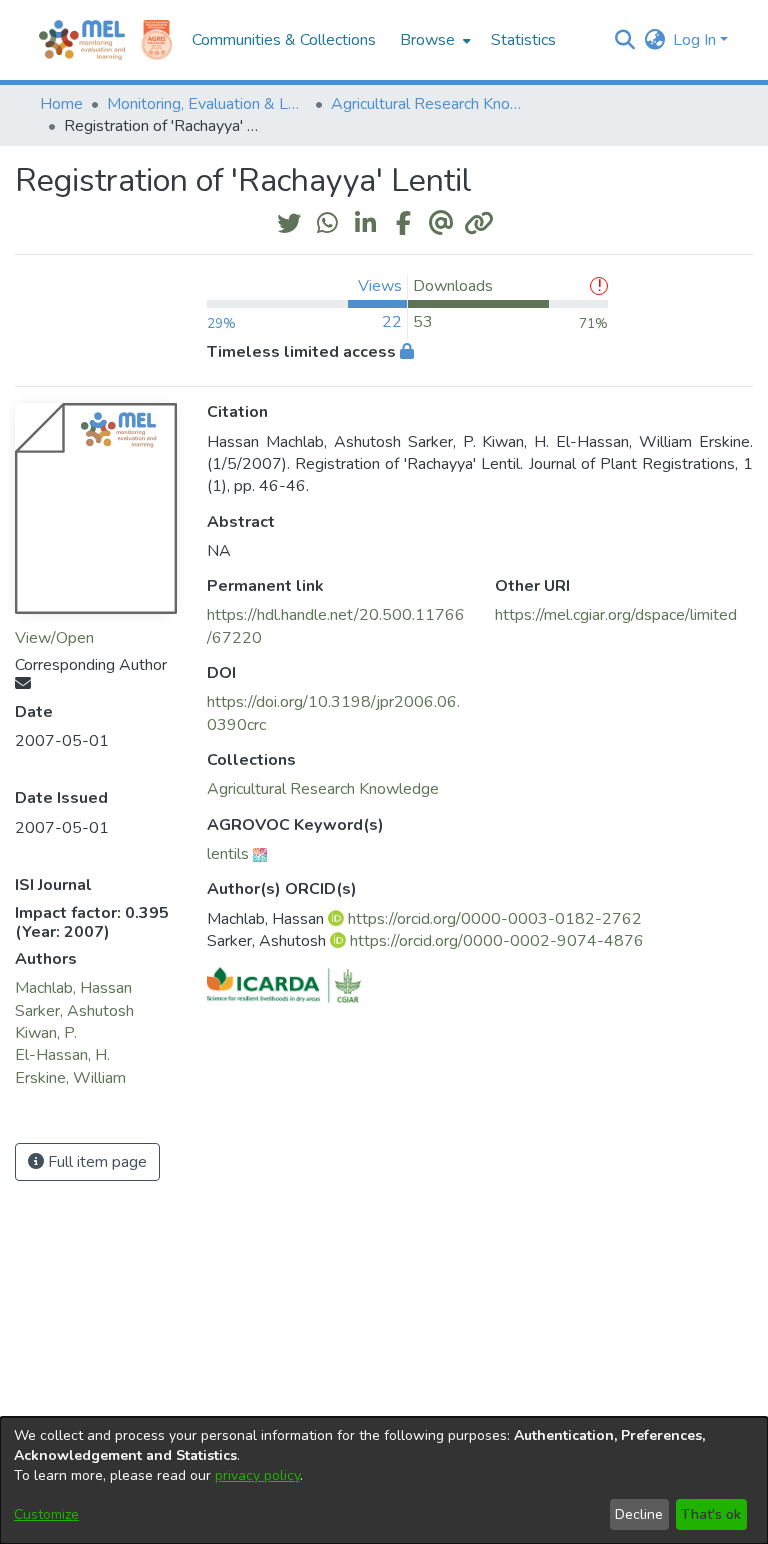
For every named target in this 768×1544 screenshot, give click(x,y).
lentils (228, 854)
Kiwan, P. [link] (46, 1033)
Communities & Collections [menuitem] (284, 40)
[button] (624, 40)
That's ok (711, 1514)
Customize (46, 1514)
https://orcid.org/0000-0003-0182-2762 (495, 919)
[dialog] (384, 1480)
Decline (639, 1514)
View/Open (54, 638)
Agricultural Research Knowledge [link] (431, 104)
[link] (323, 789)
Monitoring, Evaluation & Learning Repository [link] (207, 104)
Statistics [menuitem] (523, 40)
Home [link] (61, 104)
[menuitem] (433, 40)
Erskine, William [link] (70, 1078)
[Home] (82, 40)
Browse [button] (427, 40)
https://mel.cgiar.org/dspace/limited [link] (616, 615)
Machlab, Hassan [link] (73, 988)
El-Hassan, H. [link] (62, 1055)
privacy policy (257, 1475)
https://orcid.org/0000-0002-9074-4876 (497, 941)
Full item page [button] (95, 1162)
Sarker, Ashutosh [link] (74, 1011)
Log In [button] (696, 40)
